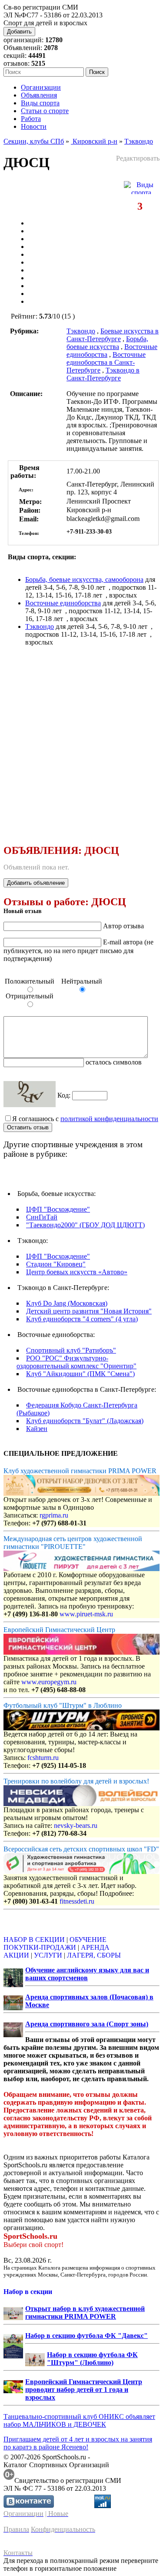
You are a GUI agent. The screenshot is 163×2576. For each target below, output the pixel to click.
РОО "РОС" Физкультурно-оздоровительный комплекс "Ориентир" (77, 1362)
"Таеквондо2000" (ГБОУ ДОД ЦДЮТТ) (85, 1225)
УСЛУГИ (48, 1955)
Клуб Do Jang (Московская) (67, 1303)
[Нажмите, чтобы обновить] (30, 1094)
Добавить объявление (36, 883)
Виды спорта (40, 103)
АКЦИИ (16, 1955)
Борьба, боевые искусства (107, 343)
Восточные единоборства (63, 603)
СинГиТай (42, 1217)
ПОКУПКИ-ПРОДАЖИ (40, 1947)
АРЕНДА (95, 1947)
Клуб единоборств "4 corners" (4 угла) (82, 1319)
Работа (31, 119)
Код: (65, 1095)
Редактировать (138, 158)
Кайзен (37, 1429)
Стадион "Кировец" (56, 1264)
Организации (41, 87)
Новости (34, 126)
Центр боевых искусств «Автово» (77, 1272)
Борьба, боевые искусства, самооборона (84, 579)
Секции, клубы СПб (34, 141)
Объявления (39, 95)
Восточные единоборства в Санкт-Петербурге (106, 362)
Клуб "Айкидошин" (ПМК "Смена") (80, 1374)
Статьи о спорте (45, 111)
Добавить (19, 32)
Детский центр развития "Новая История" (89, 1311)
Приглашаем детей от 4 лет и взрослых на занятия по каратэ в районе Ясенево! (78, 2443)
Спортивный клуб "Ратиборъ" (71, 1350)
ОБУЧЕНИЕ (88, 1940)
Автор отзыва (123, 926)
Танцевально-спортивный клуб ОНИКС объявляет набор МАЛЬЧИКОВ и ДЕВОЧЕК (79, 2420)
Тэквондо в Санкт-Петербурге (103, 374)
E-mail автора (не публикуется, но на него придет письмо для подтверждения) (78, 950)
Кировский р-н (94, 141)
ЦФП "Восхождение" (58, 1209)
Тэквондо (139, 141)
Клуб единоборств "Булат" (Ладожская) (85, 1421)
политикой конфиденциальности (109, 1119)
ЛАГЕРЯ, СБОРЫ (94, 1955)
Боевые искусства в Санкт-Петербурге (113, 335)
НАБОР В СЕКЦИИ (34, 1940)
